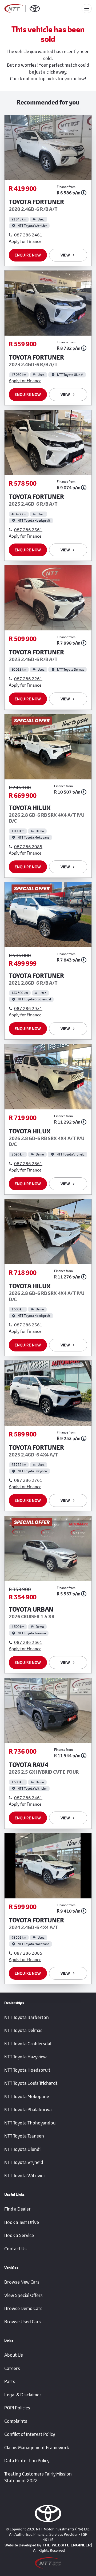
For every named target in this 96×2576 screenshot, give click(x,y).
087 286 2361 (28, 530)
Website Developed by (48, 2545)
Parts (10, 2381)
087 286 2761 (28, 1480)
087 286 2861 (28, 1163)
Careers (12, 2368)
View (65, 255)
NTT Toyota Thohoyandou (30, 2123)
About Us (14, 2355)
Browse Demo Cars (23, 2308)
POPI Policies (17, 2408)
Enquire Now (28, 255)
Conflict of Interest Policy (30, 2434)
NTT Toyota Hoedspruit (27, 2070)
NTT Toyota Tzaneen (24, 2136)
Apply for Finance (25, 241)
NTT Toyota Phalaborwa (28, 2110)
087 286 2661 (28, 1642)
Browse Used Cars (23, 2322)
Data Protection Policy (27, 2461)
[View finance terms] (84, 193)
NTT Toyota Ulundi (22, 2149)
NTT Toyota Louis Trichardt (31, 2083)
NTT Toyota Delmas (23, 2030)
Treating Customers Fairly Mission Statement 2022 (38, 2477)
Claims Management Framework (37, 2448)
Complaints (16, 2421)
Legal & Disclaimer (23, 2395)
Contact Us (15, 2249)
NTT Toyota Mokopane (27, 2096)
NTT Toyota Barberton (27, 2017)
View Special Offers (23, 2295)
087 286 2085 (28, 846)
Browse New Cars (22, 2282)
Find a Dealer (17, 2209)
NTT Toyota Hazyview (25, 2057)
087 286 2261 (28, 679)
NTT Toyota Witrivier (25, 2176)
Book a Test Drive (22, 2222)
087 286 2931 (28, 1008)
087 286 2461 (28, 235)
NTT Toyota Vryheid (24, 2162)
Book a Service (19, 2235)
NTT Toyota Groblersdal (28, 2044)
